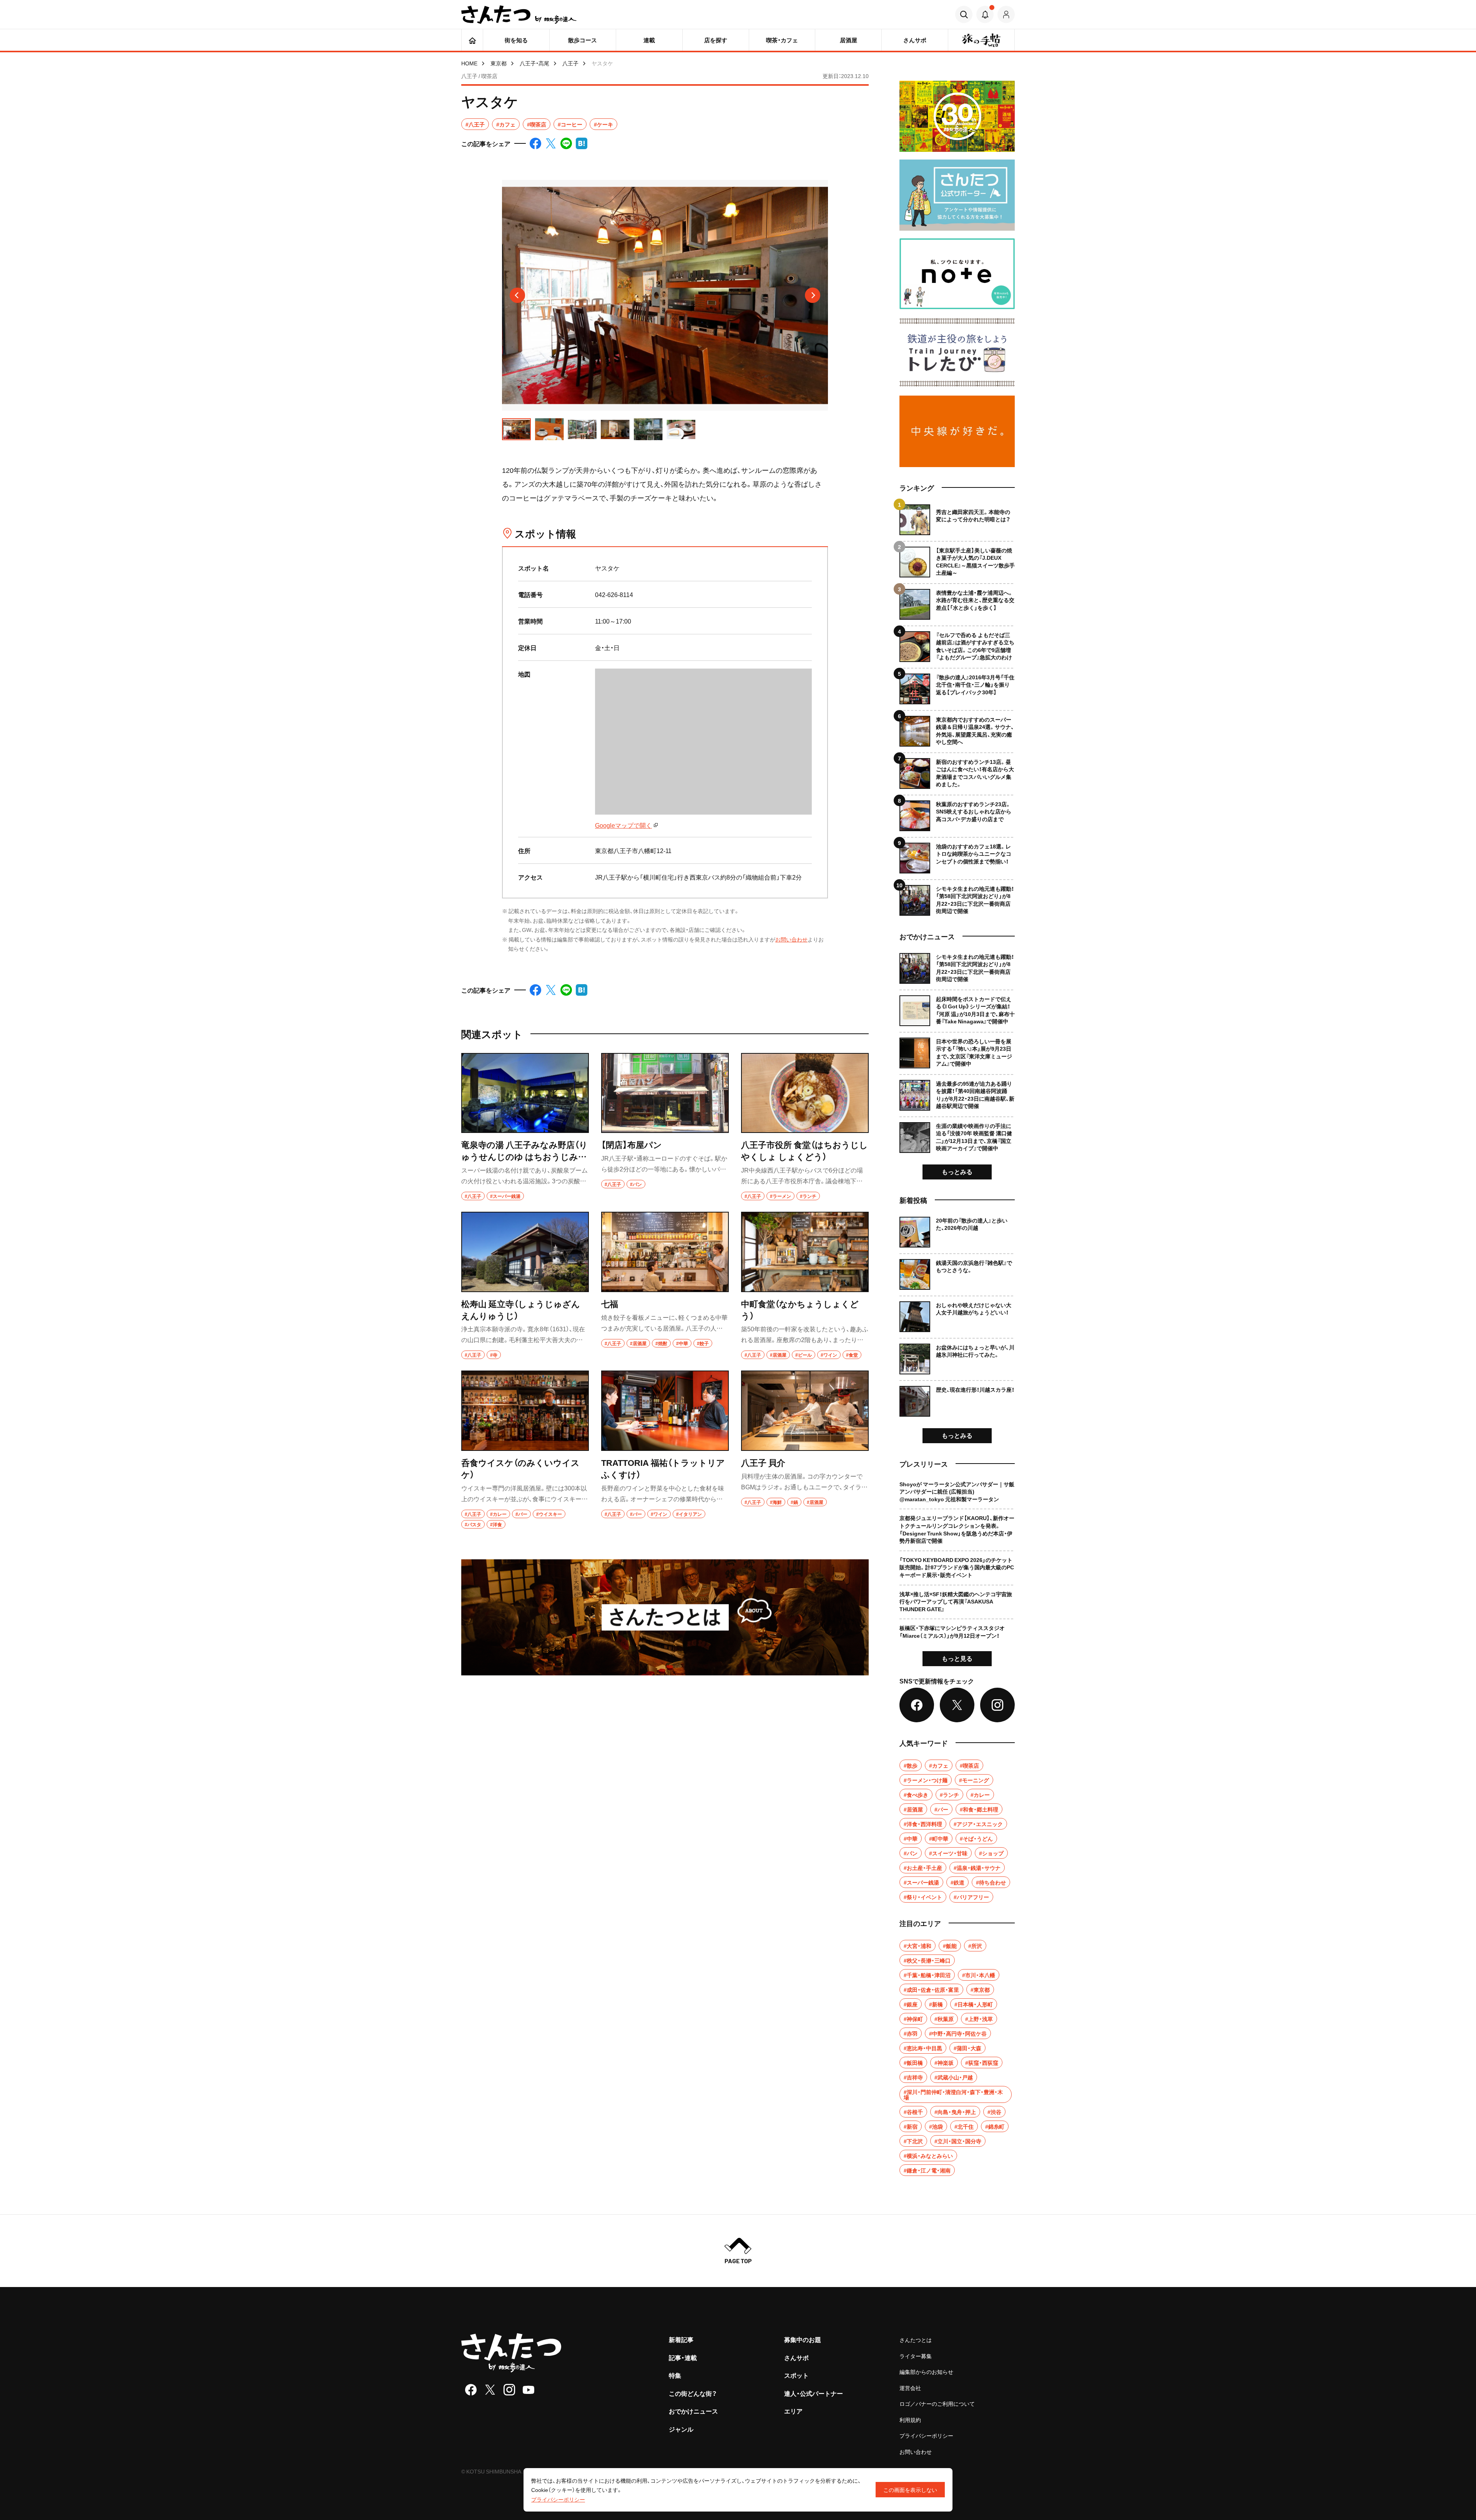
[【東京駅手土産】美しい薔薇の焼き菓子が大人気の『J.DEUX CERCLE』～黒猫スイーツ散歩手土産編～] (957, 559)
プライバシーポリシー (926, 2435)
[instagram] (509, 2390)
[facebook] (471, 2390)
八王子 (570, 63)
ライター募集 (916, 2356)
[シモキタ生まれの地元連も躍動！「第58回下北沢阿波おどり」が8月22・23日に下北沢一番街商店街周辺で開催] (957, 897)
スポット (796, 2375)
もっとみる (957, 1171)
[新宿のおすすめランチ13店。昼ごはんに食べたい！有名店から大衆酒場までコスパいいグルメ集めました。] (957, 771)
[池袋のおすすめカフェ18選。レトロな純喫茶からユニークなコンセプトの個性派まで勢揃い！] (957, 855)
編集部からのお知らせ (926, 2372)
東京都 (499, 63)
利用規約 (910, 2420)
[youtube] (529, 2390)
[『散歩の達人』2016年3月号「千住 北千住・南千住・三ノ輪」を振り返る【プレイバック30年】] (957, 686)
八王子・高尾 (534, 63)
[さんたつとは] (665, 1617)
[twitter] (490, 2390)
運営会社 (910, 2388)
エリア (793, 2411)
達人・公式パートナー (814, 2393)
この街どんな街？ (693, 2393)
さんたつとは (916, 2340)
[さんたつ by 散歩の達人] (519, 15)
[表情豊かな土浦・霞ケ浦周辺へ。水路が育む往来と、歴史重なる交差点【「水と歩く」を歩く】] (957, 601)
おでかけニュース (693, 2411)
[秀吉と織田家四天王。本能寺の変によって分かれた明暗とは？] (957, 520)
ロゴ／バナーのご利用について (937, 2404)
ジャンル (681, 2429)
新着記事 (681, 2339)
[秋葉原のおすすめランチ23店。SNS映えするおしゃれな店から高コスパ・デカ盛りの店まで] (957, 813)
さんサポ (796, 2357)
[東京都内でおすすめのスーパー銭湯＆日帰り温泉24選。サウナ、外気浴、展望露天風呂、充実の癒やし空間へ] (957, 728)
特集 (675, 2375)
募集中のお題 (803, 2339)
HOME (469, 63)
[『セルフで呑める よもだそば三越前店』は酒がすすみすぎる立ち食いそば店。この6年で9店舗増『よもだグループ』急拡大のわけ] (957, 644)
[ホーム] (472, 40)
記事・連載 (683, 2357)
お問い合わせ (791, 939)
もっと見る (957, 1658)
